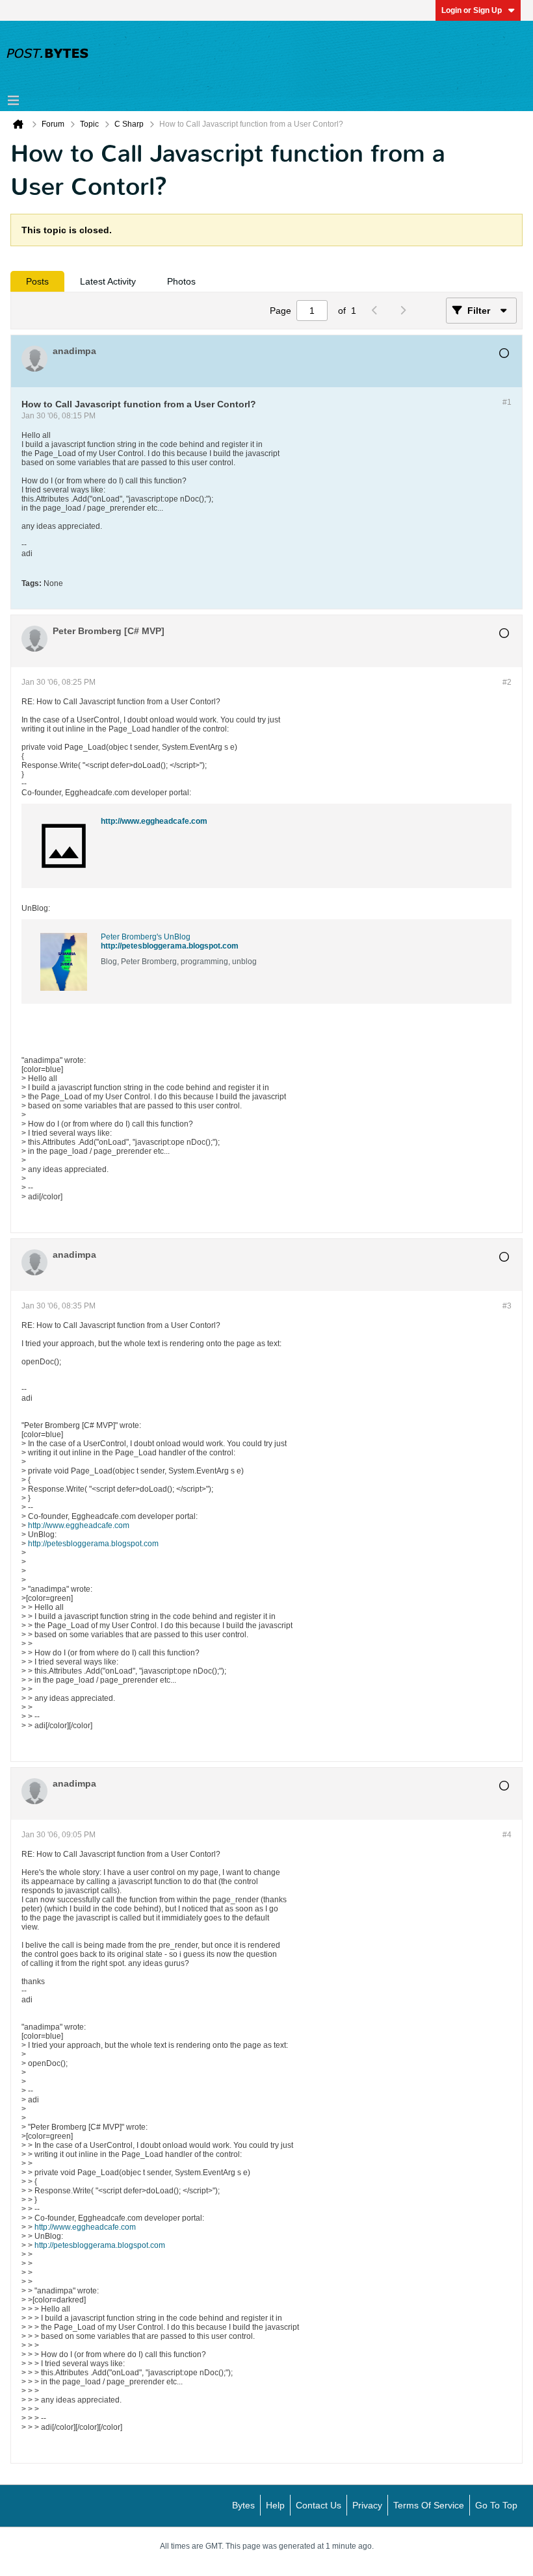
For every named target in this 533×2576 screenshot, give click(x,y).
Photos (181, 281)
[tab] (37, 281)
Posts (37, 281)
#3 (507, 1306)
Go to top (496, 2505)
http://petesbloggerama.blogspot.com (170, 946)
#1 (507, 402)
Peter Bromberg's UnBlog (146, 937)
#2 (507, 682)
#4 (507, 1835)
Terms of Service (429, 2505)
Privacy (367, 2505)
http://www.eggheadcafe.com (154, 821)
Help (275, 2505)
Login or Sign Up (472, 10)
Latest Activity (108, 281)
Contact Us (318, 2505)
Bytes (243, 2505)
